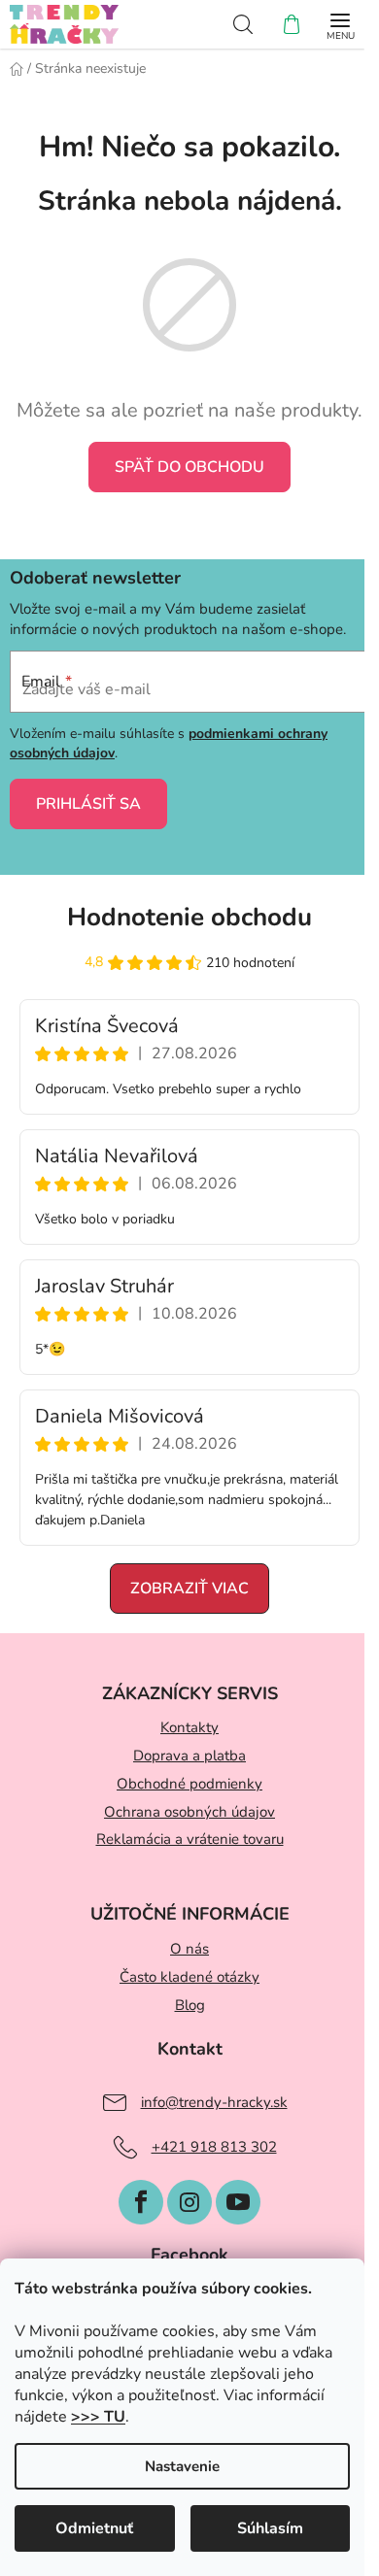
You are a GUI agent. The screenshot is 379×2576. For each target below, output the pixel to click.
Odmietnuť (94, 2528)
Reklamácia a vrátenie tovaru (190, 1839)
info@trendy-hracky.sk (214, 2102)
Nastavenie (182, 2466)
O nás (189, 1949)
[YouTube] (238, 2202)
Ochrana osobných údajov (189, 1812)
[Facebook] (141, 2202)
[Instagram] (189, 2202)
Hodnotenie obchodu (189, 917)
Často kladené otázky (189, 1977)
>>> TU (98, 2417)
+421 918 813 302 (214, 2147)
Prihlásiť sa (88, 804)
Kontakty (189, 1727)
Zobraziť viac (189, 1589)
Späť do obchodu (189, 467)
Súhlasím (270, 2528)
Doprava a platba (189, 1756)
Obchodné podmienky (189, 1784)
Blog (190, 2005)
